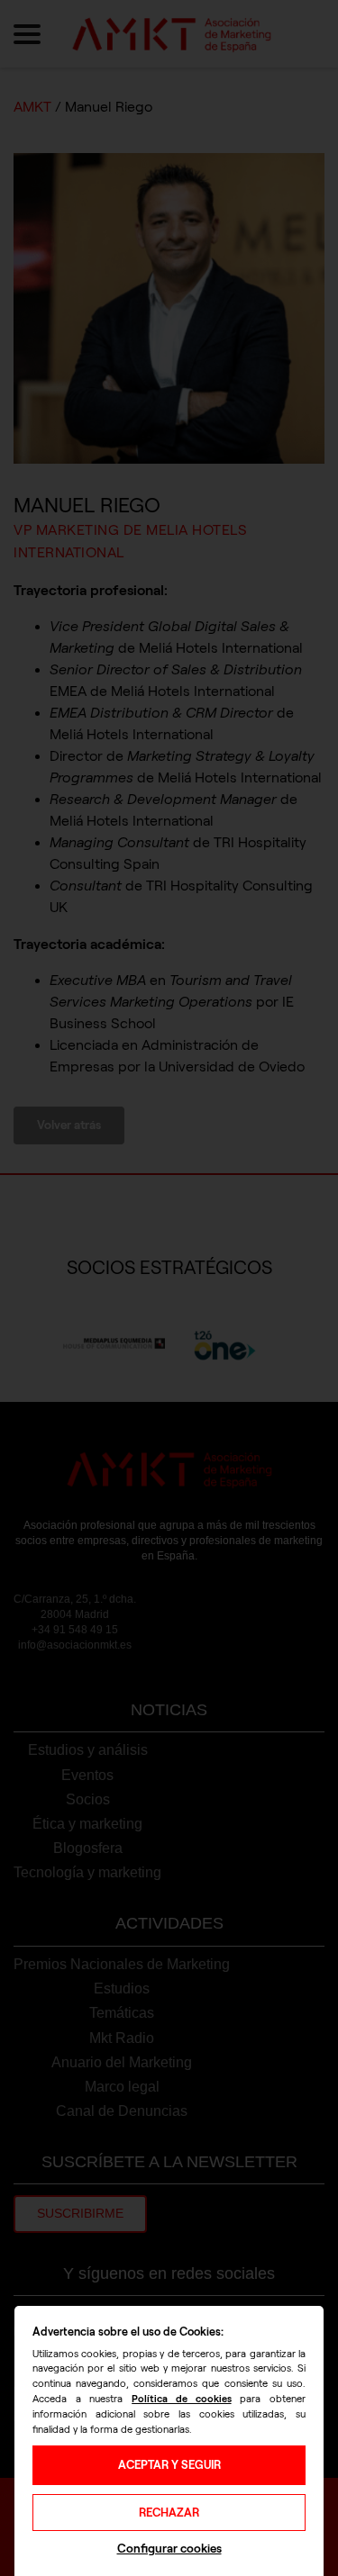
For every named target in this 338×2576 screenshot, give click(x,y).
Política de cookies (181, 2399)
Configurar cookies (169, 2549)
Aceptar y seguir (169, 2465)
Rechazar (169, 2513)
